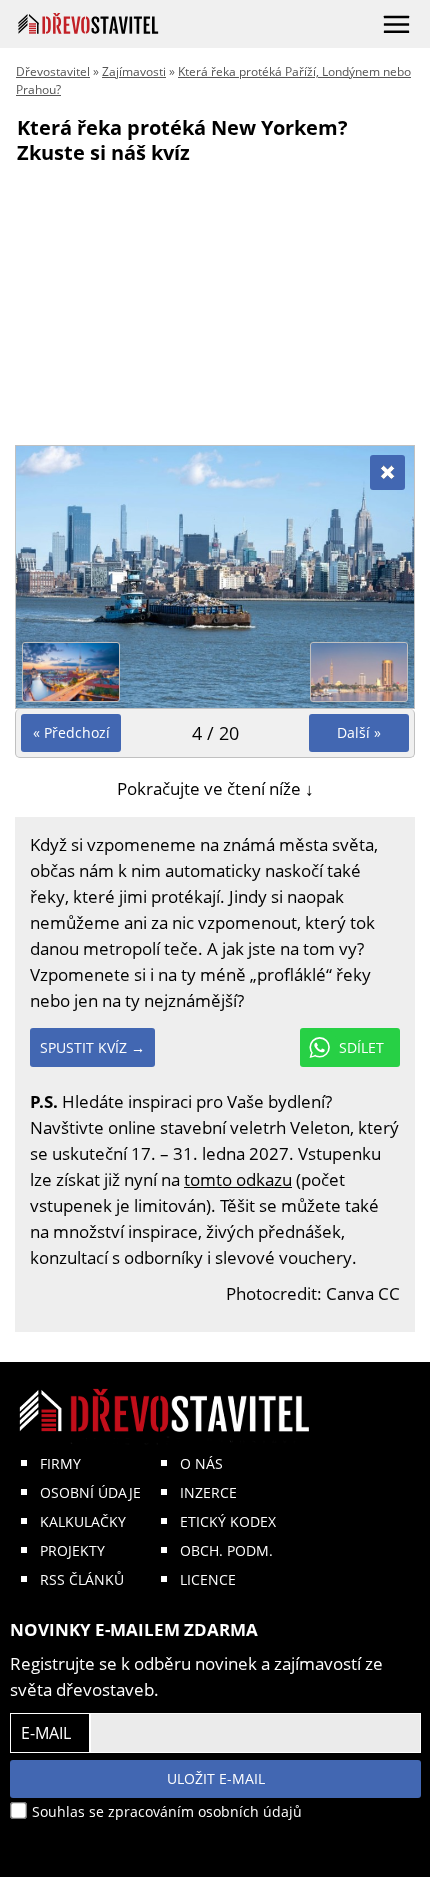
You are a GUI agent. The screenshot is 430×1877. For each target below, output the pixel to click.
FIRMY (60, 1463)
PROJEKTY (72, 1550)
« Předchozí (71, 732)
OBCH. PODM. (226, 1550)
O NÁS (201, 1463)
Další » (359, 732)
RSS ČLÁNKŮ (82, 1579)
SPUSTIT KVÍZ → (92, 1047)
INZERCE (208, 1492)
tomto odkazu (238, 1179)
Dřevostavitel (53, 71)
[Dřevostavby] (88, 23)
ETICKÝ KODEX (228, 1521)
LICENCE (208, 1579)
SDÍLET (361, 1047)
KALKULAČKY (83, 1521)
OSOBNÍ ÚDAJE (90, 1492)
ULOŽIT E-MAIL (216, 1778)
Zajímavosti (134, 71)
